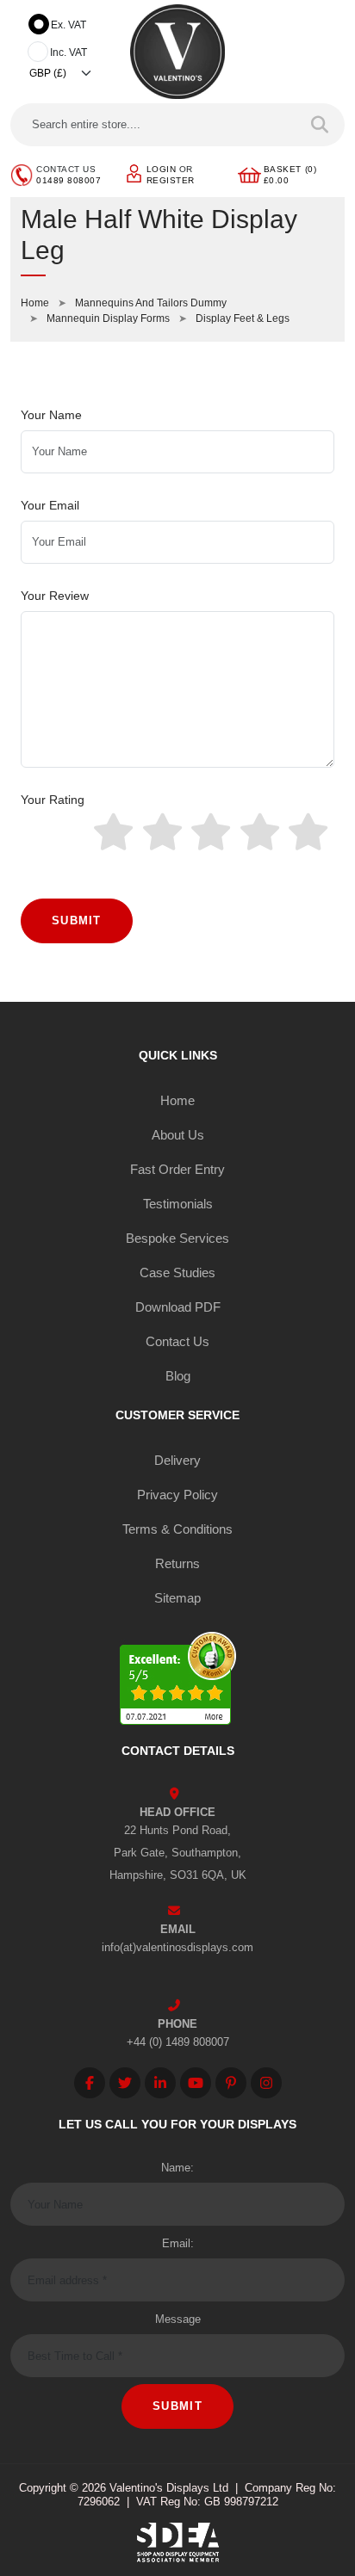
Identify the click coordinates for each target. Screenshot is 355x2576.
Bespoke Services (177, 1238)
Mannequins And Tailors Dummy (151, 303)
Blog (178, 1376)
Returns (177, 1563)
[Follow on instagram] (266, 2083)
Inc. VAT (69, 53)
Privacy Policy (177, 1495)
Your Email (50, 505)
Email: (178, 2243)
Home (35, 303)
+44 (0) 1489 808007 (178, 2042)
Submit (77, 920)
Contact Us (177, 1341)
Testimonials (178, 1204)
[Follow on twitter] (125, 2083)
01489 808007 (69, 180)
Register (171, 180)
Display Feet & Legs (243, 318)
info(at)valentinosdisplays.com (177, 1947)
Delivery (177, 1460)
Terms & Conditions (177, 1529)
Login (162, 169)
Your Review (55, 596)
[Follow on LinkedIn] (160, 2083)
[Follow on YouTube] (196, 2083)
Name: (177, 2168)
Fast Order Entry (177, 1169)
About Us (178, 1135)
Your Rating (53, 800)
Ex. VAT (69, 25)
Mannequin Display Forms (108, 318)
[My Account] (134, 173)
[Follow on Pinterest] (231, 2083)
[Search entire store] (320, 125)
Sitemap (177, 1598)
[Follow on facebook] (90, 2083)
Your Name (51, 415)
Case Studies (177, 1273)
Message (178, 2319)
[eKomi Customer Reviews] (178, 1680)
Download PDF (178, 1307)
